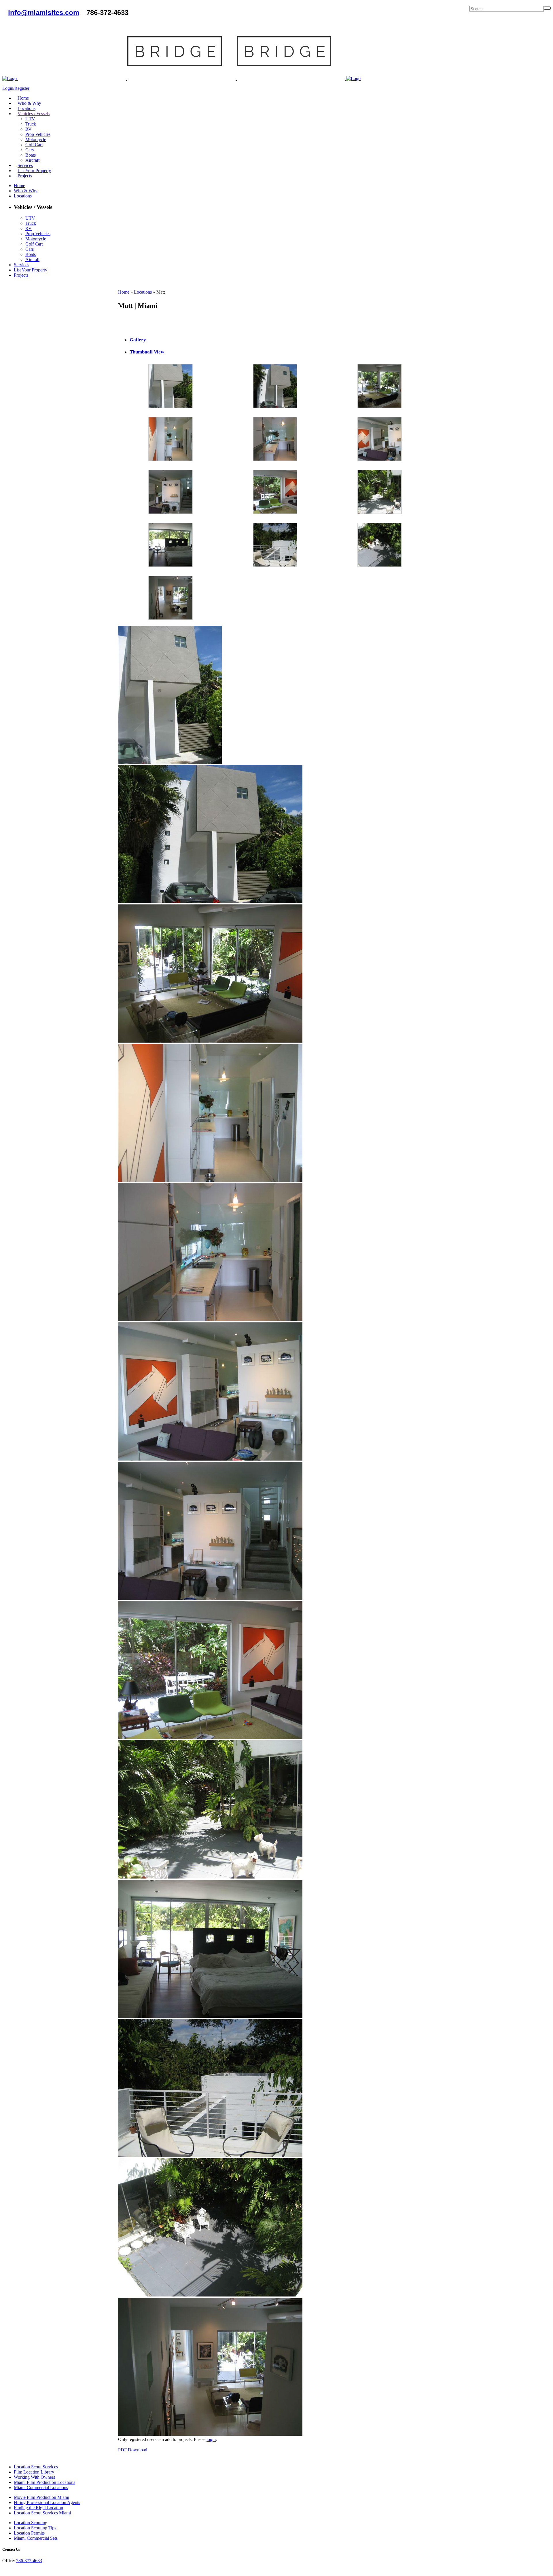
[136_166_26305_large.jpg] (171, 513)
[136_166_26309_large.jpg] (275, 565)
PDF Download (133, 2450)
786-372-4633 (29, 2561)
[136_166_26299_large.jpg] (171, 407)
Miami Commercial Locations (41, 2487)
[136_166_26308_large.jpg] (171, 565)
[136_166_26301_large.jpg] (380, 407)
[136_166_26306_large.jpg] (275, 513)
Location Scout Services (36, 2467)
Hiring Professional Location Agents (47, 2502)
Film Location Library (34, 2472)
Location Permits (29, 2533)
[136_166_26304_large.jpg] (380, 460)
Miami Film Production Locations (44, 2482)
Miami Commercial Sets (36, 2538)
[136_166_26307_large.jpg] (380, 513)
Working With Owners (34, 2477)
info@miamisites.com (44, 13)
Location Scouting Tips (35, 2528)
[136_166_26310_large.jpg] (380, 565)
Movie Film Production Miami (41, 2497)
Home (124, 292)
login (211, 2439)
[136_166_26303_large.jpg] (275, 460)
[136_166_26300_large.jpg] (275, 407)
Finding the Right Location (38, 2508)
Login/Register (16, 88)
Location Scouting (31, 2523)
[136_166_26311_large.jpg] (171, 618)
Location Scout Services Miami (42, 2513)
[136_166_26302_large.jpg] (171, 460)
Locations (143, 292)
